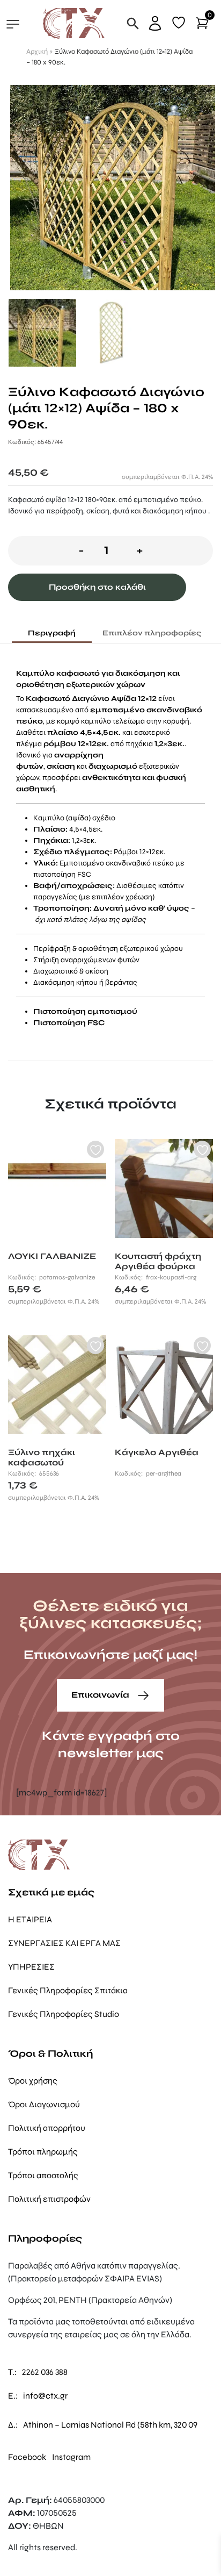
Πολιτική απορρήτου (47, 2128)
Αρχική (37, 52)
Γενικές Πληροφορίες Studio (64, 2014)
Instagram (71, 2457)
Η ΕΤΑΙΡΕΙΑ (30, 1919)
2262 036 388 (45, 2372)
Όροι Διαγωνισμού (44, 2104)
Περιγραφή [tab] (52, 633)
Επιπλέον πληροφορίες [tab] (152, 633)
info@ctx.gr (45, 2396)
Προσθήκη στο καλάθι (97, 587)
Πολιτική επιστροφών (49, 2199)
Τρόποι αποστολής (43, 2175)
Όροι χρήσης (33, 2081)
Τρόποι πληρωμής (43, 2152)
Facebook (27, 2457)
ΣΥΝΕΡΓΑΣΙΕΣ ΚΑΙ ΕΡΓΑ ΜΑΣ (64, 1943)
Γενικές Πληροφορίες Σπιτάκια (68, 1990)
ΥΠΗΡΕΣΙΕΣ (31, 1967)
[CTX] (74, 23)
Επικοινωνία (101, 1695)
